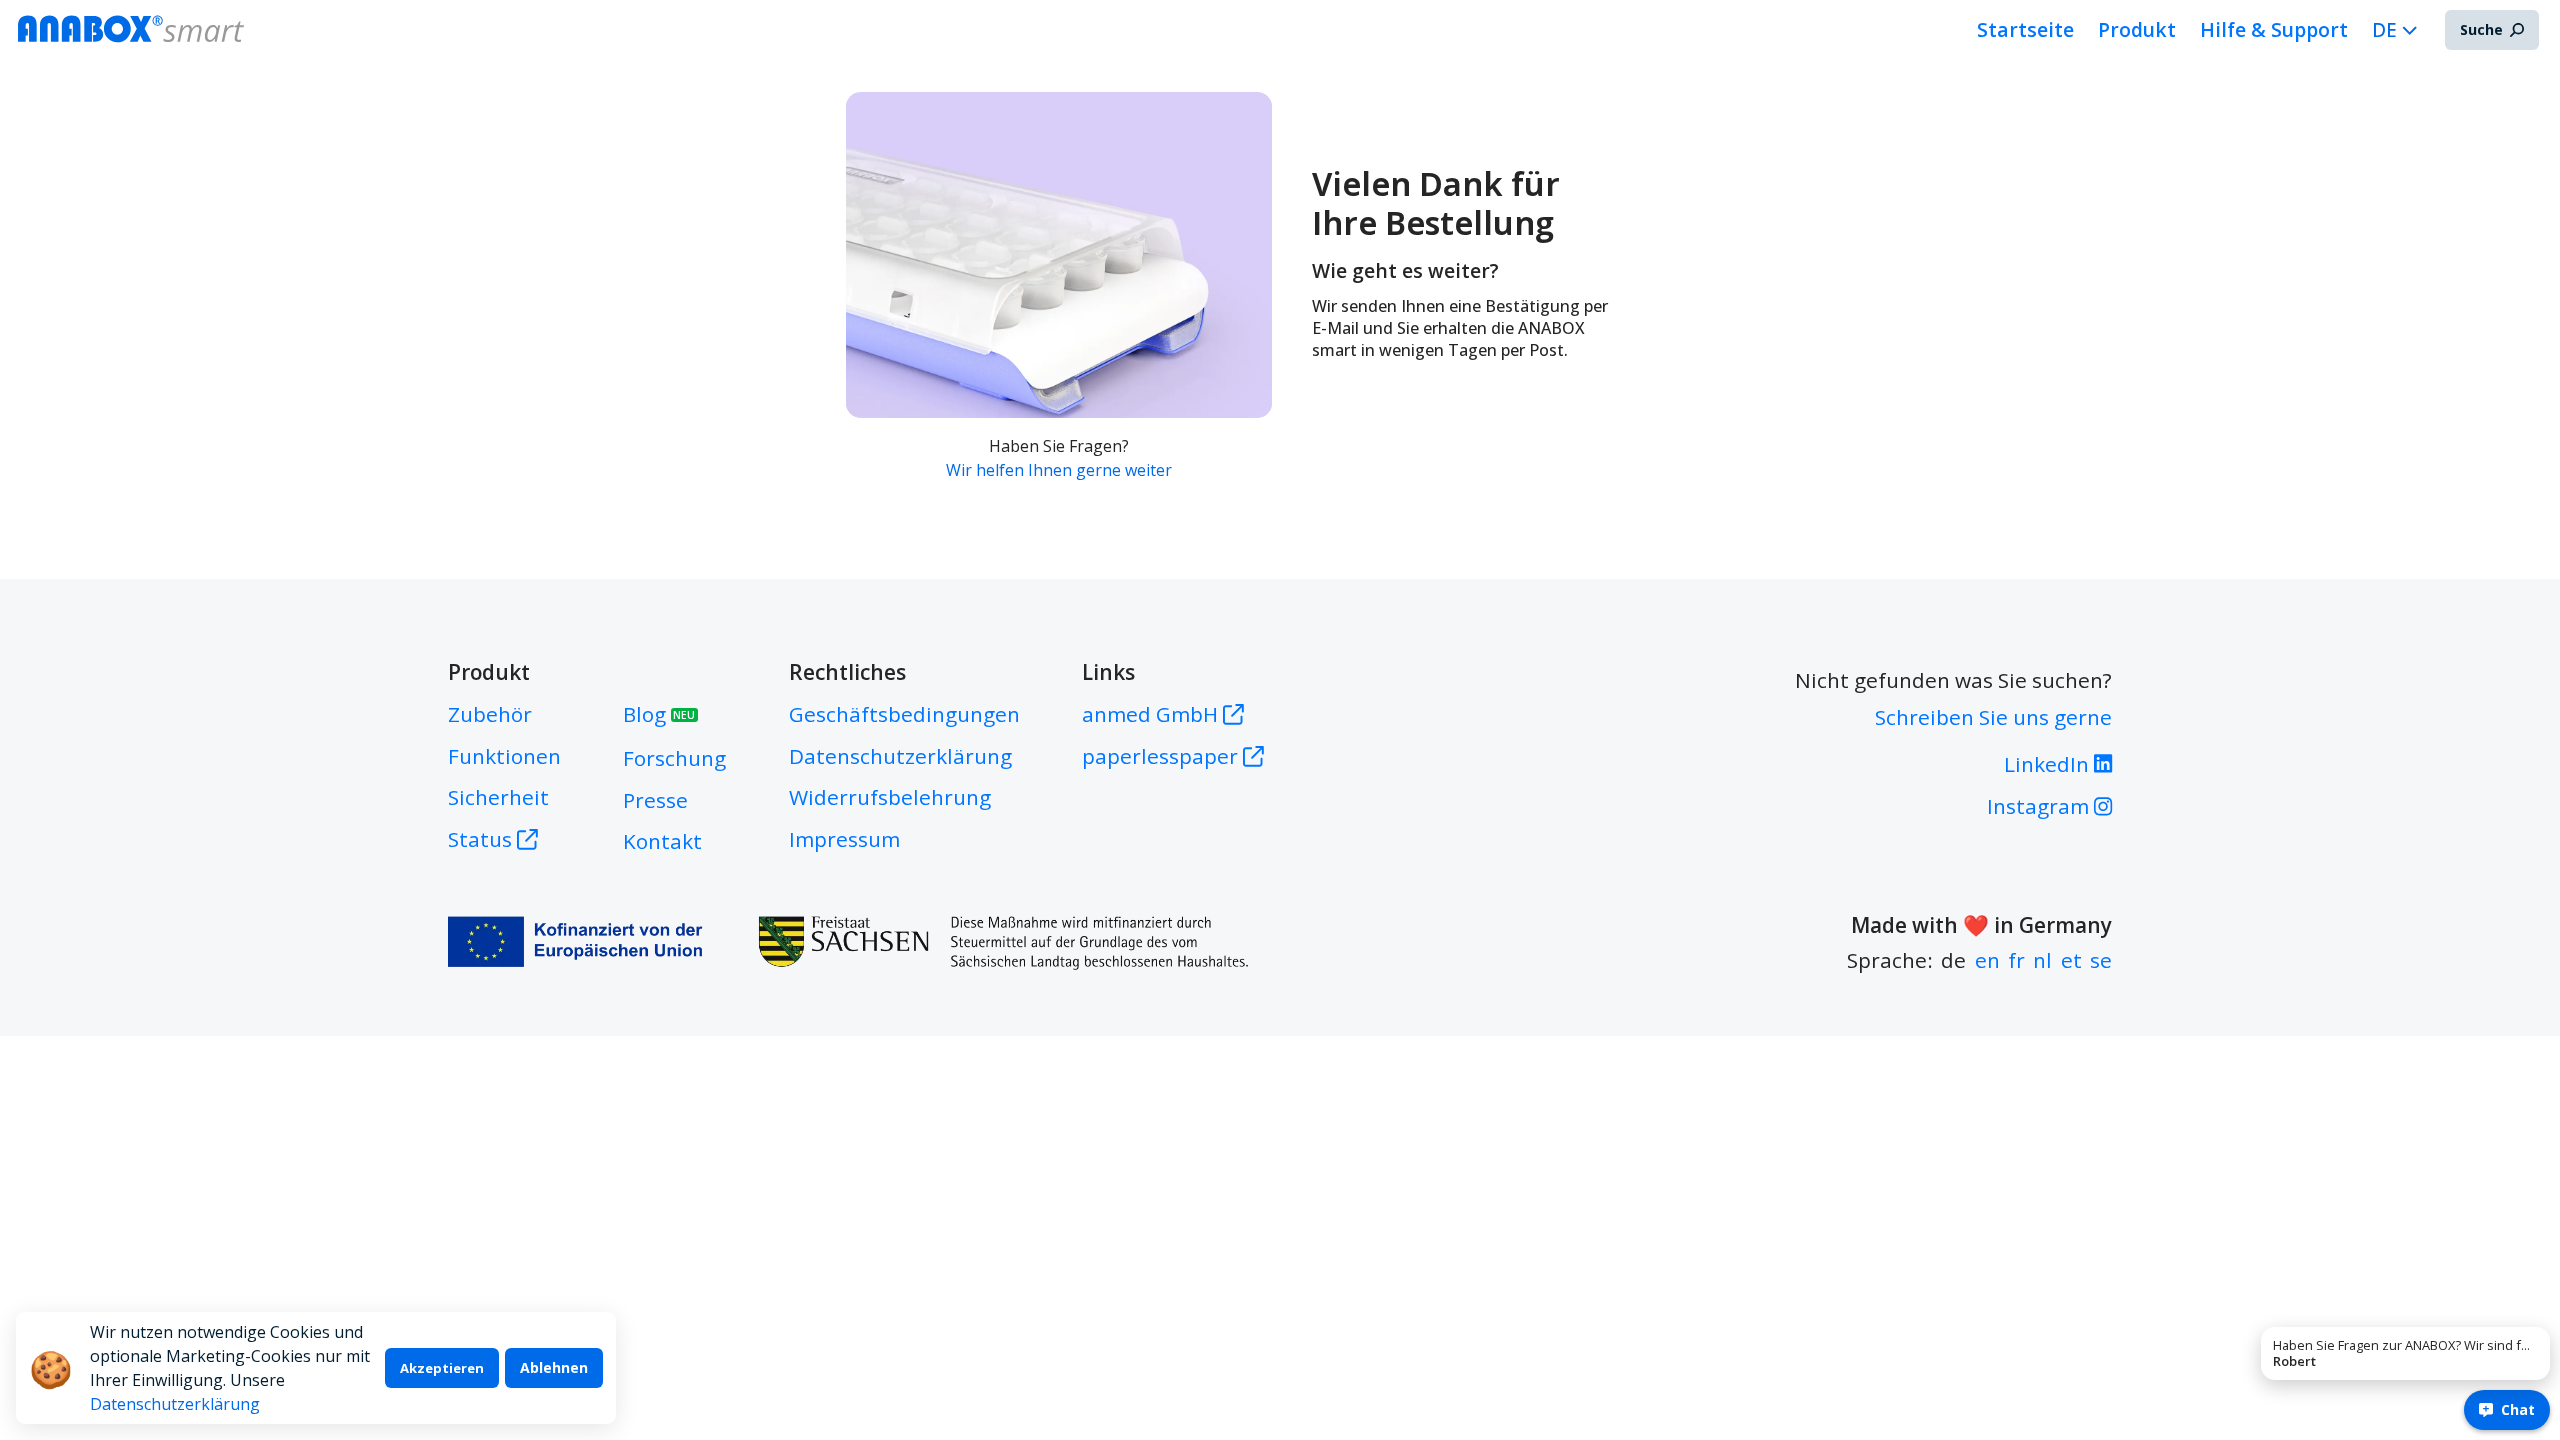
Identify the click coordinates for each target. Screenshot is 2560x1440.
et (2071, 960)
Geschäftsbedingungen (904, 714)
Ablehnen (554, 1367)
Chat (2518, 1409)
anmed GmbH (1152, 714)
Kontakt (662, 841)
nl (2042, 960)
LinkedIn (2049, 764)
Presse (655, 800)
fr (2016, 960)
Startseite (2025, 29)
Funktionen (504, 756)
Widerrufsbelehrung (890, 797)
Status (480, 839)
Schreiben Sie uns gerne (1993, 717)
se (2101, 960)
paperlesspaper (1162, 756)
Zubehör (490, 714)
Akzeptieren (442, 1368)
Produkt (2137, 29)
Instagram (2040, 806)
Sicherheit (498, 797)
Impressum (844, 839)
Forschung (674, 758)
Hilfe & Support (2274, 29)
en (1987, 960)
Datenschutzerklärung (175, 1404)
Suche (2481, 29)
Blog (659, 714)
